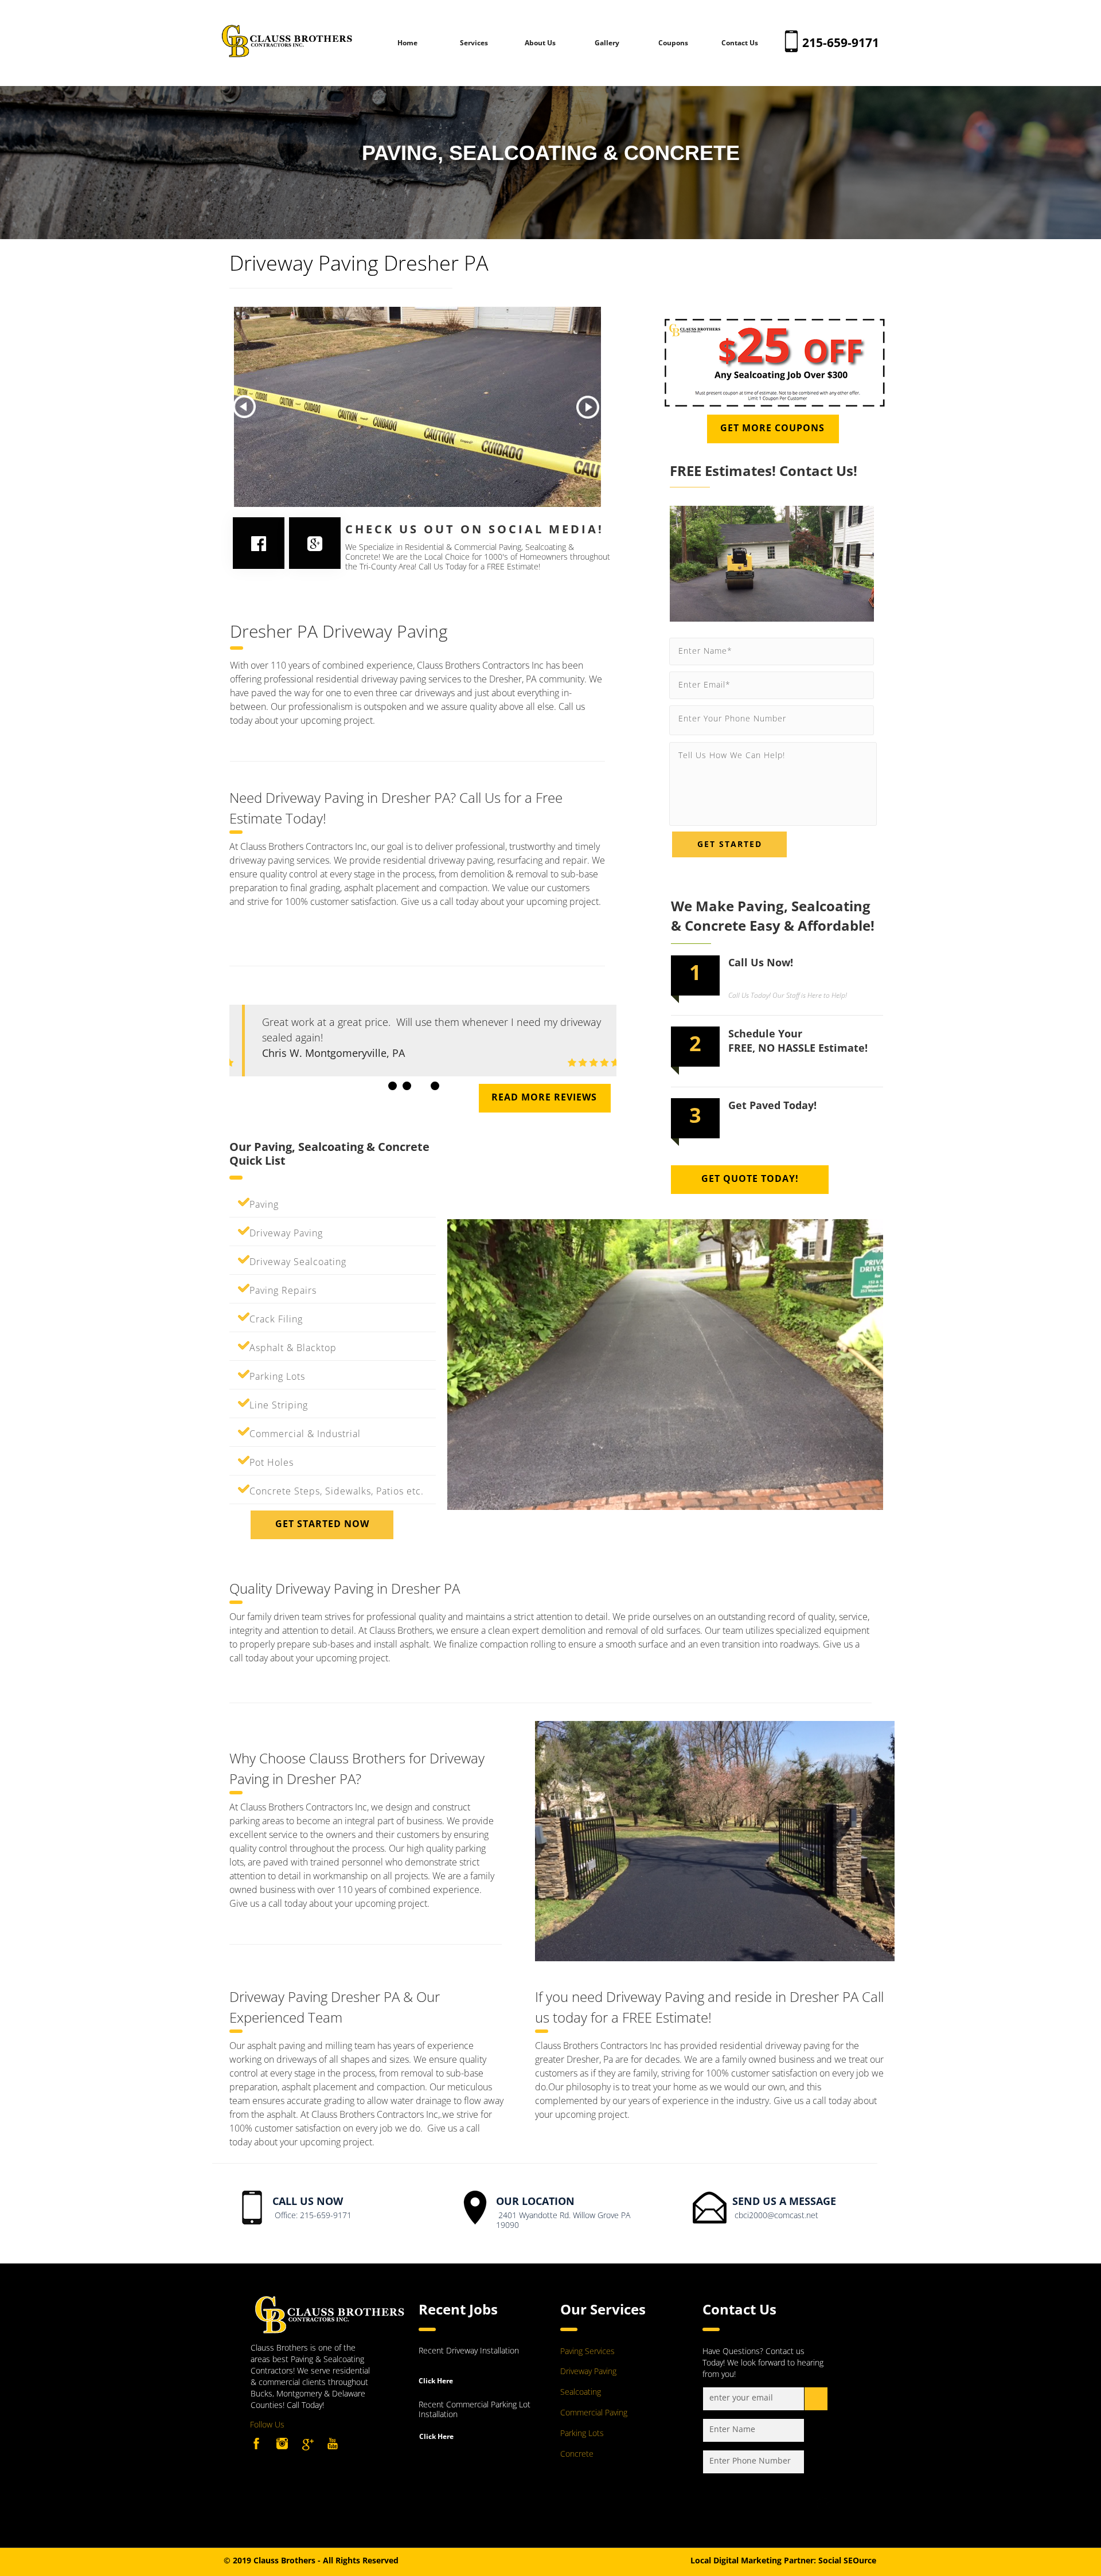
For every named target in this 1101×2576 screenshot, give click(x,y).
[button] (244, 407)
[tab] (393, 1086)
